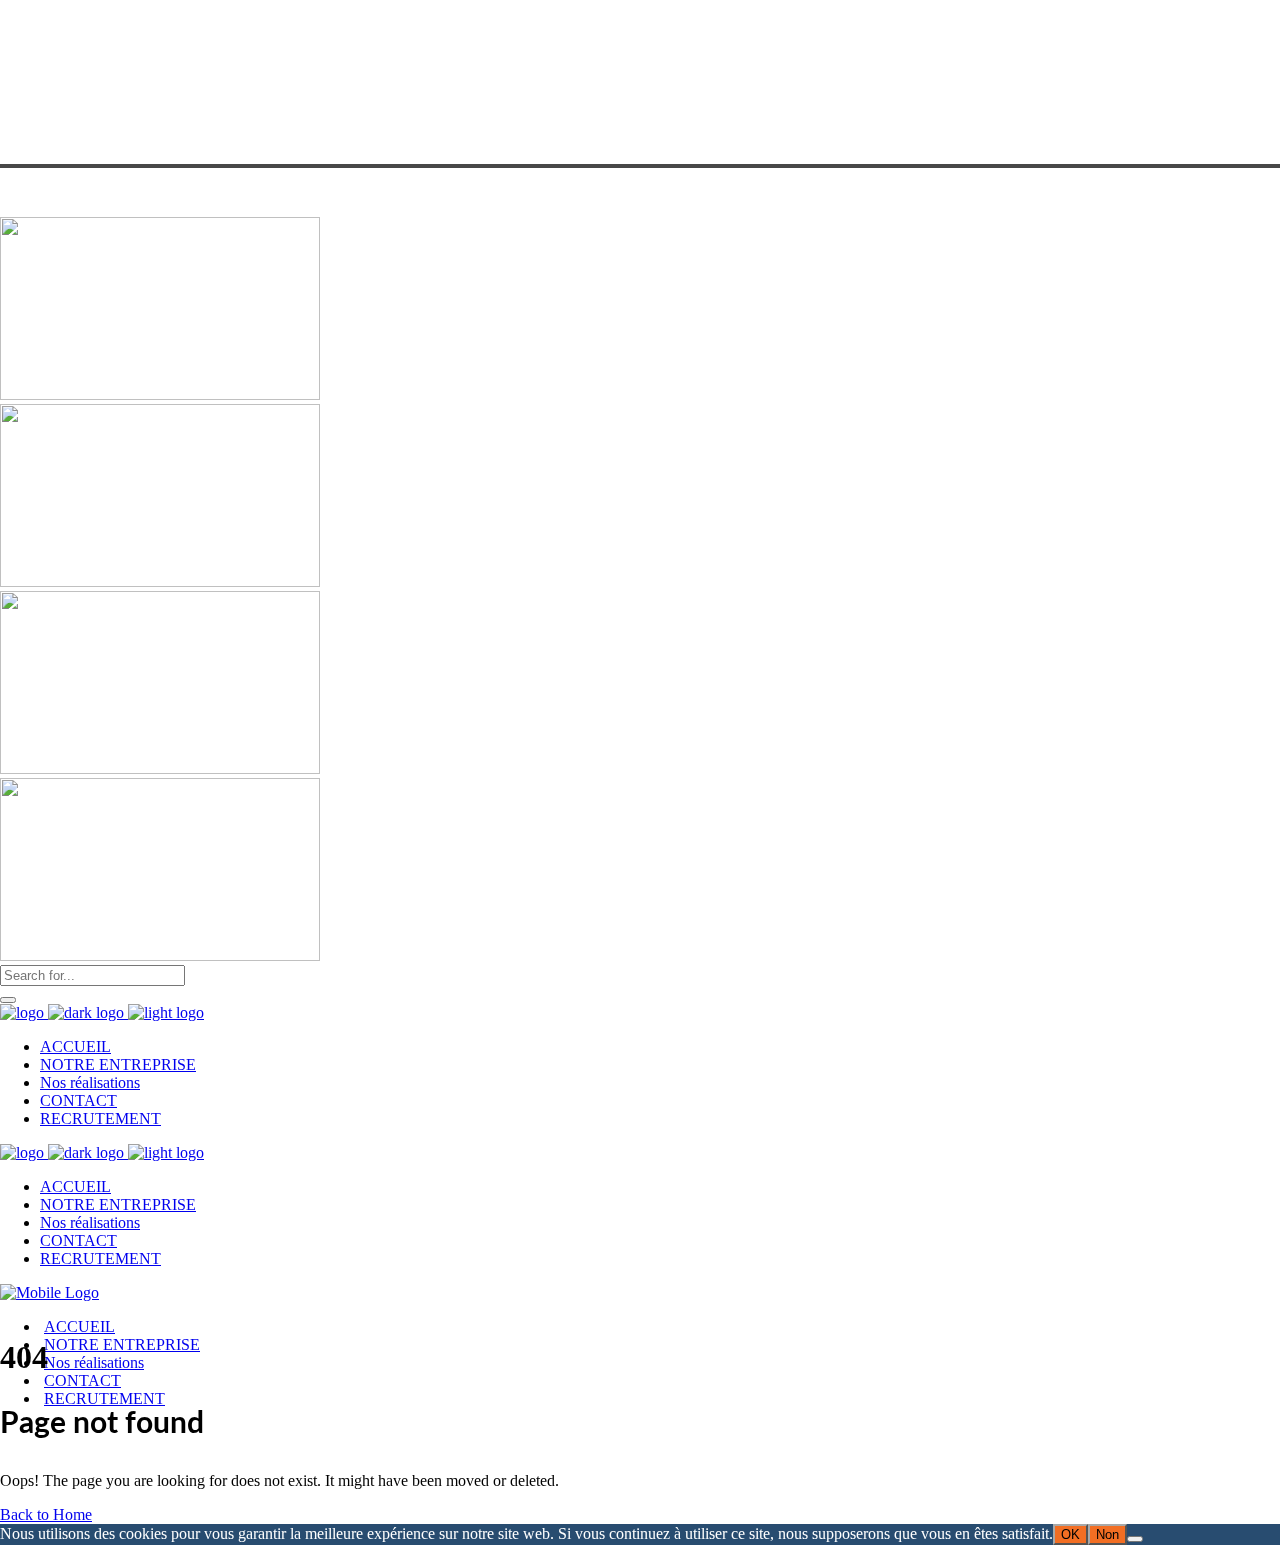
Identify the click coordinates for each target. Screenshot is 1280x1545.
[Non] (1135, 1539)
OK (1070, 1534)
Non (1107, 1534)
